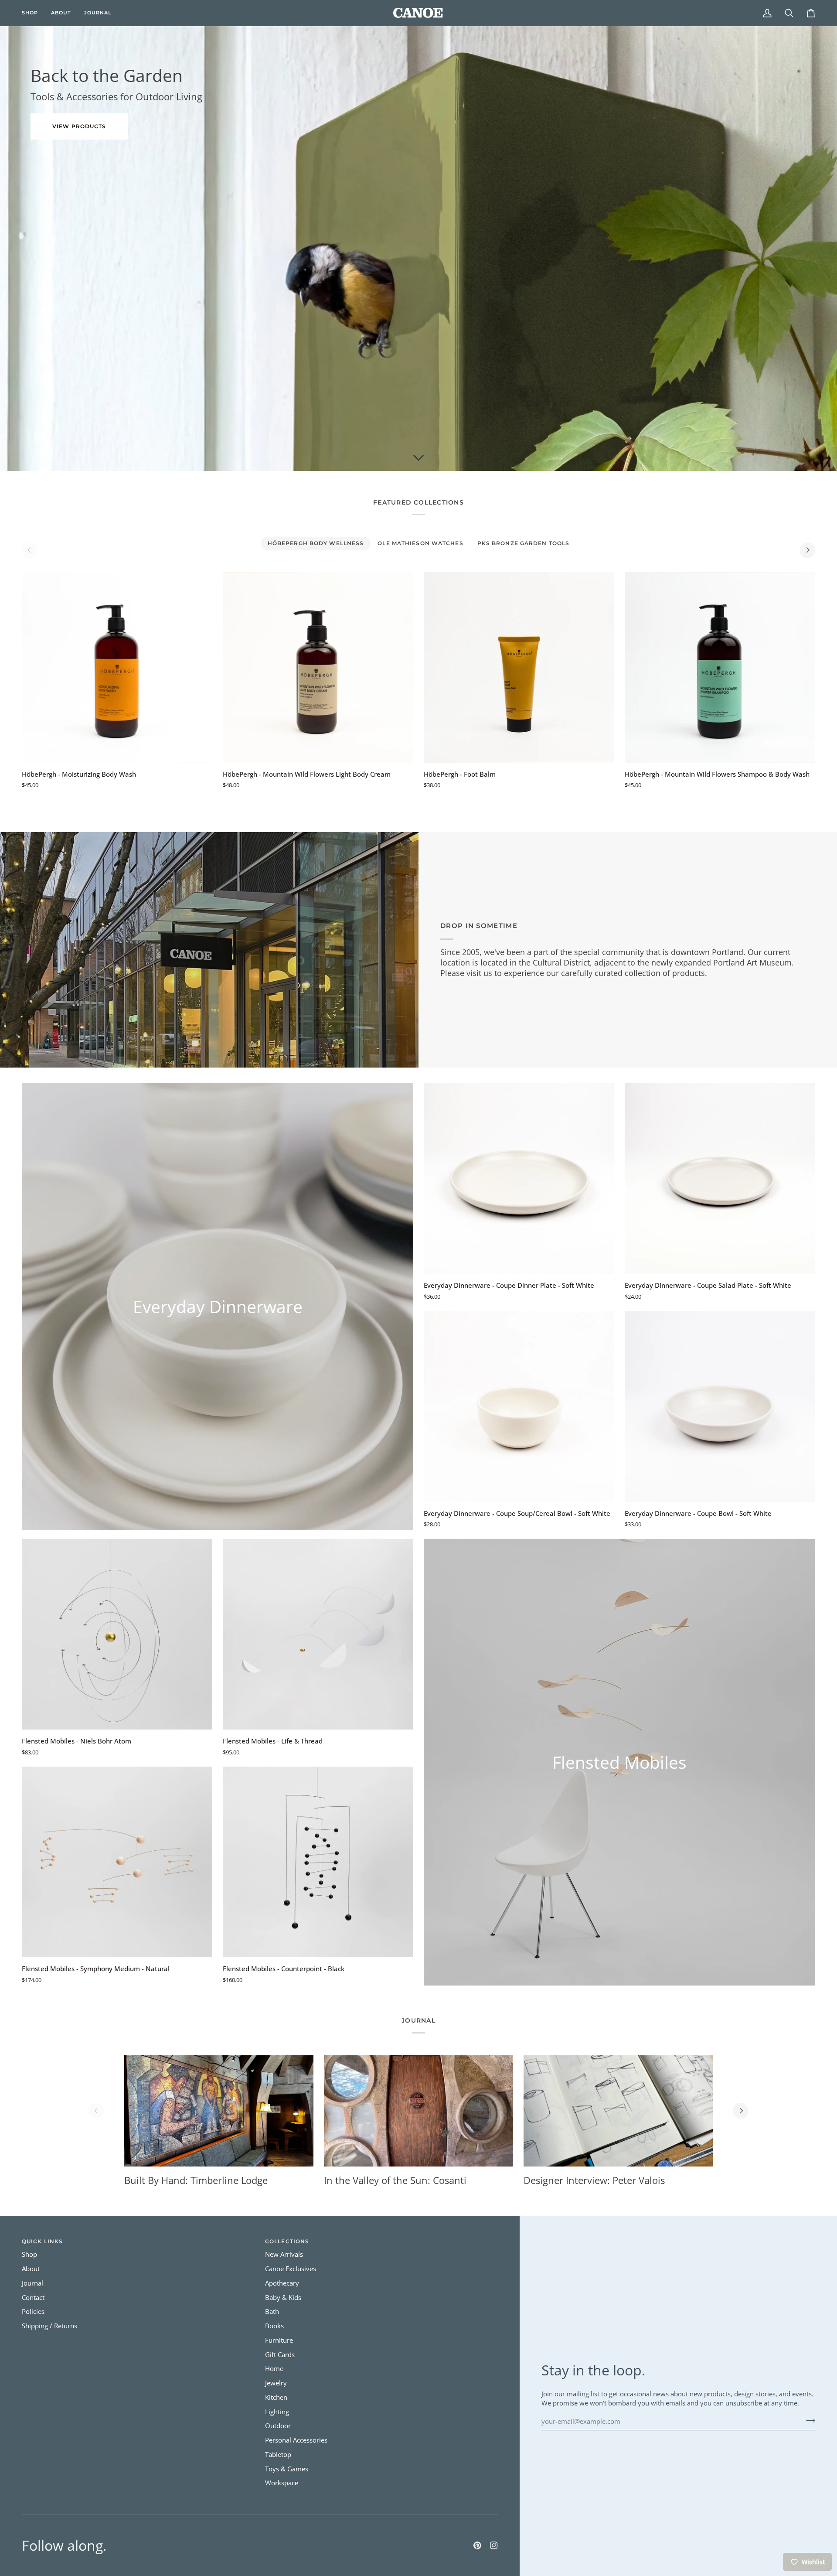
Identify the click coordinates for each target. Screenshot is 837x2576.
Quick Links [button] (42, 2241)
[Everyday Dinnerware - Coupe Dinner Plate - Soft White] (519, 1179)
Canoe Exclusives (291, 2269)
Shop (29, 2254)
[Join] (808, 2420)
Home (274, 2369)
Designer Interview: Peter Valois (594, 2180)
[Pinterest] (477, 2545)
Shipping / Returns (49, 2326)
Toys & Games (287, 2469)
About (31, 2269)
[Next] (807, 550)
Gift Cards (280, 2355)
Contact (33, 2298)
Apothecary (282, 2283)
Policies (33, 2312)
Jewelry (276, 2383)
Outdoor (278, 2426)
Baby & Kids (283, 2298)
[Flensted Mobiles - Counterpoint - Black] (318, 1862)
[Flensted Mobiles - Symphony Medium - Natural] (117, 1862)
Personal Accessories (296, 2440)
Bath (272, 2312)
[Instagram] (494, 2545)
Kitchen (276, 2397)
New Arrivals (284, 2254)
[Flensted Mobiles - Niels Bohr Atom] (117, 1634)
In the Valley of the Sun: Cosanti (395, 2180)
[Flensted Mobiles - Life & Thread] (318, 1634)
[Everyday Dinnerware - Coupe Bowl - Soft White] (720, 1407)
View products (79, 126)
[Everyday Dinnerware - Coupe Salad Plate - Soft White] (720, 1179)
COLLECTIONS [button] (287, 2241)
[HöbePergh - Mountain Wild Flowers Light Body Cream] (318, 667)
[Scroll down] (418, 458)
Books (274, 2326)
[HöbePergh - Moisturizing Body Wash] (117, 667)
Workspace (282, 2483)
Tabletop (278, 2455)
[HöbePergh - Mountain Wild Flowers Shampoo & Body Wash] (720, 667)
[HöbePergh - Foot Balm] (519, 667)
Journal (32, 2283)
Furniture (279, 2340)
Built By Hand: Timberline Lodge (196, 2180)
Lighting (277, 2412)
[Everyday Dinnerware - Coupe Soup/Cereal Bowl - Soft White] (519, 1407)
